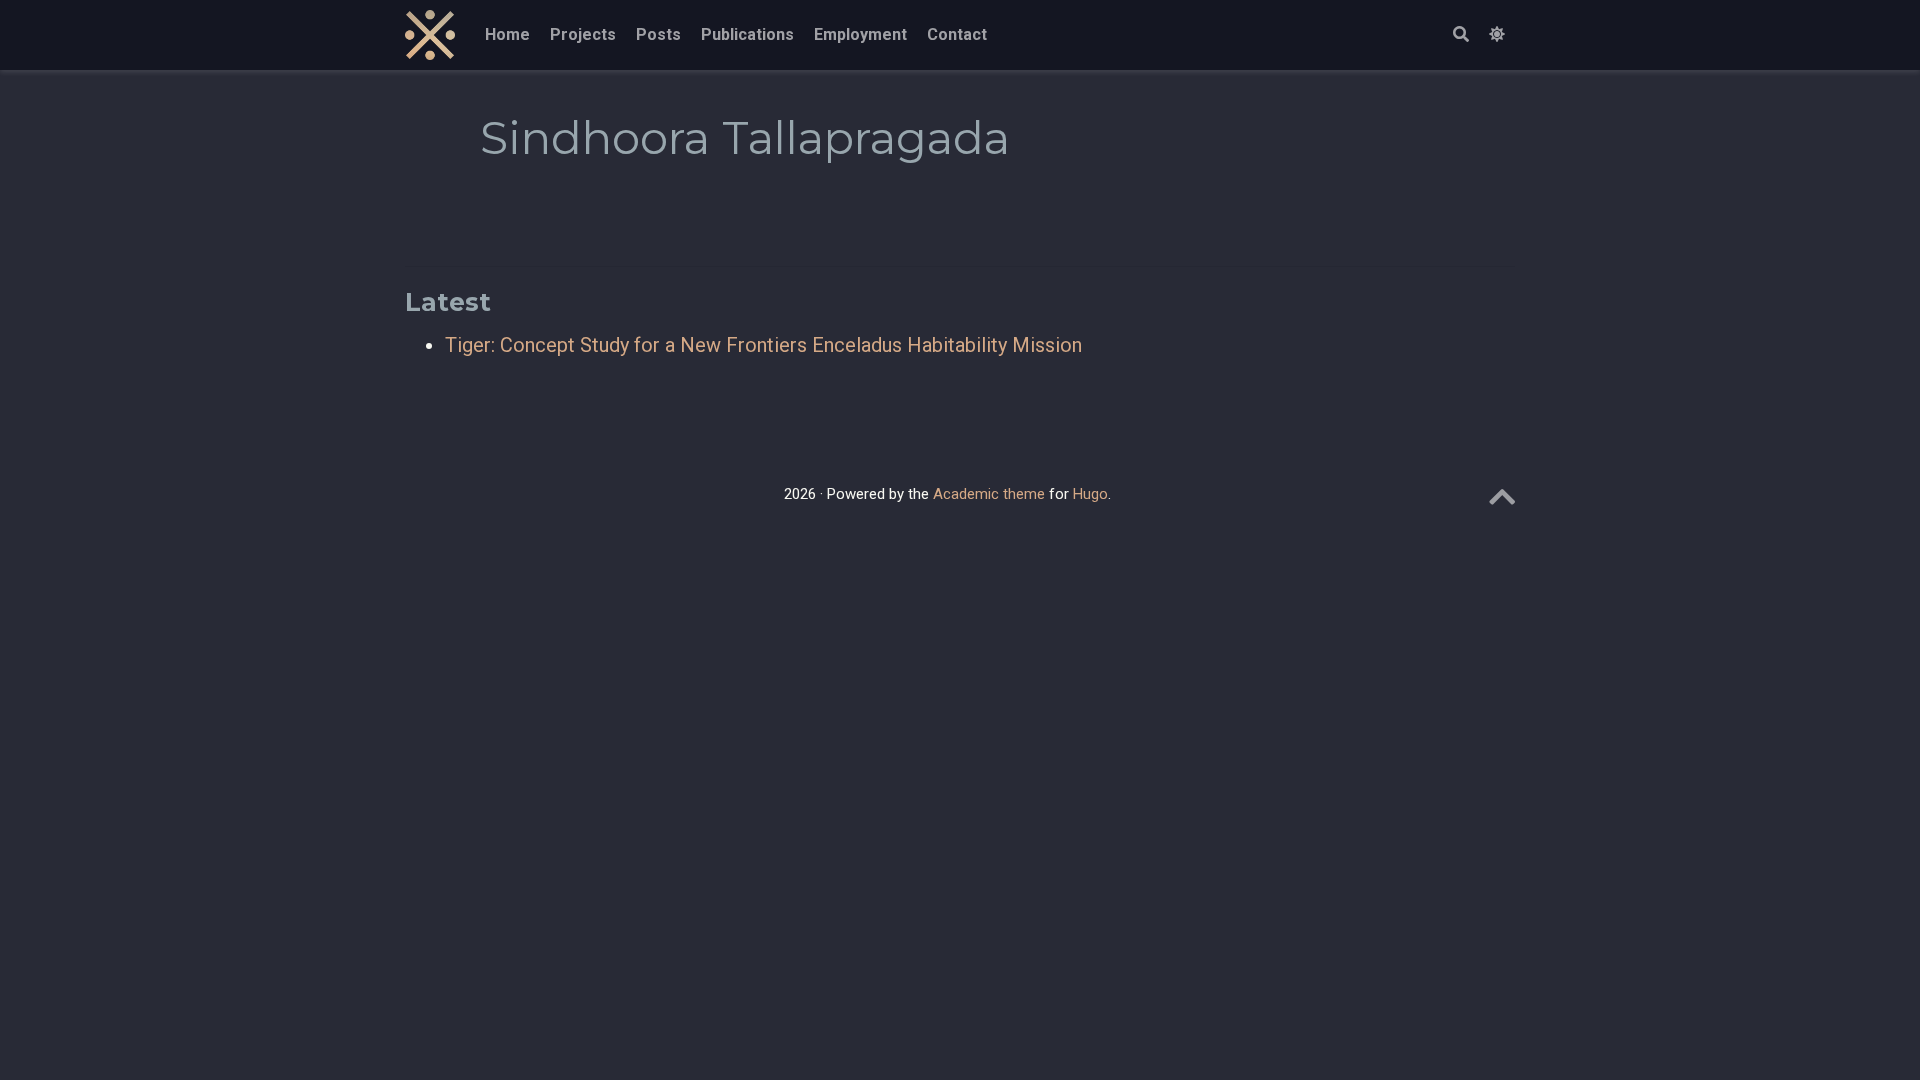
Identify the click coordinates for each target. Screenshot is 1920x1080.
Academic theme (989, 494)
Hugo (1090, 494)
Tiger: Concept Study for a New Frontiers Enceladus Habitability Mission (763, 345)
